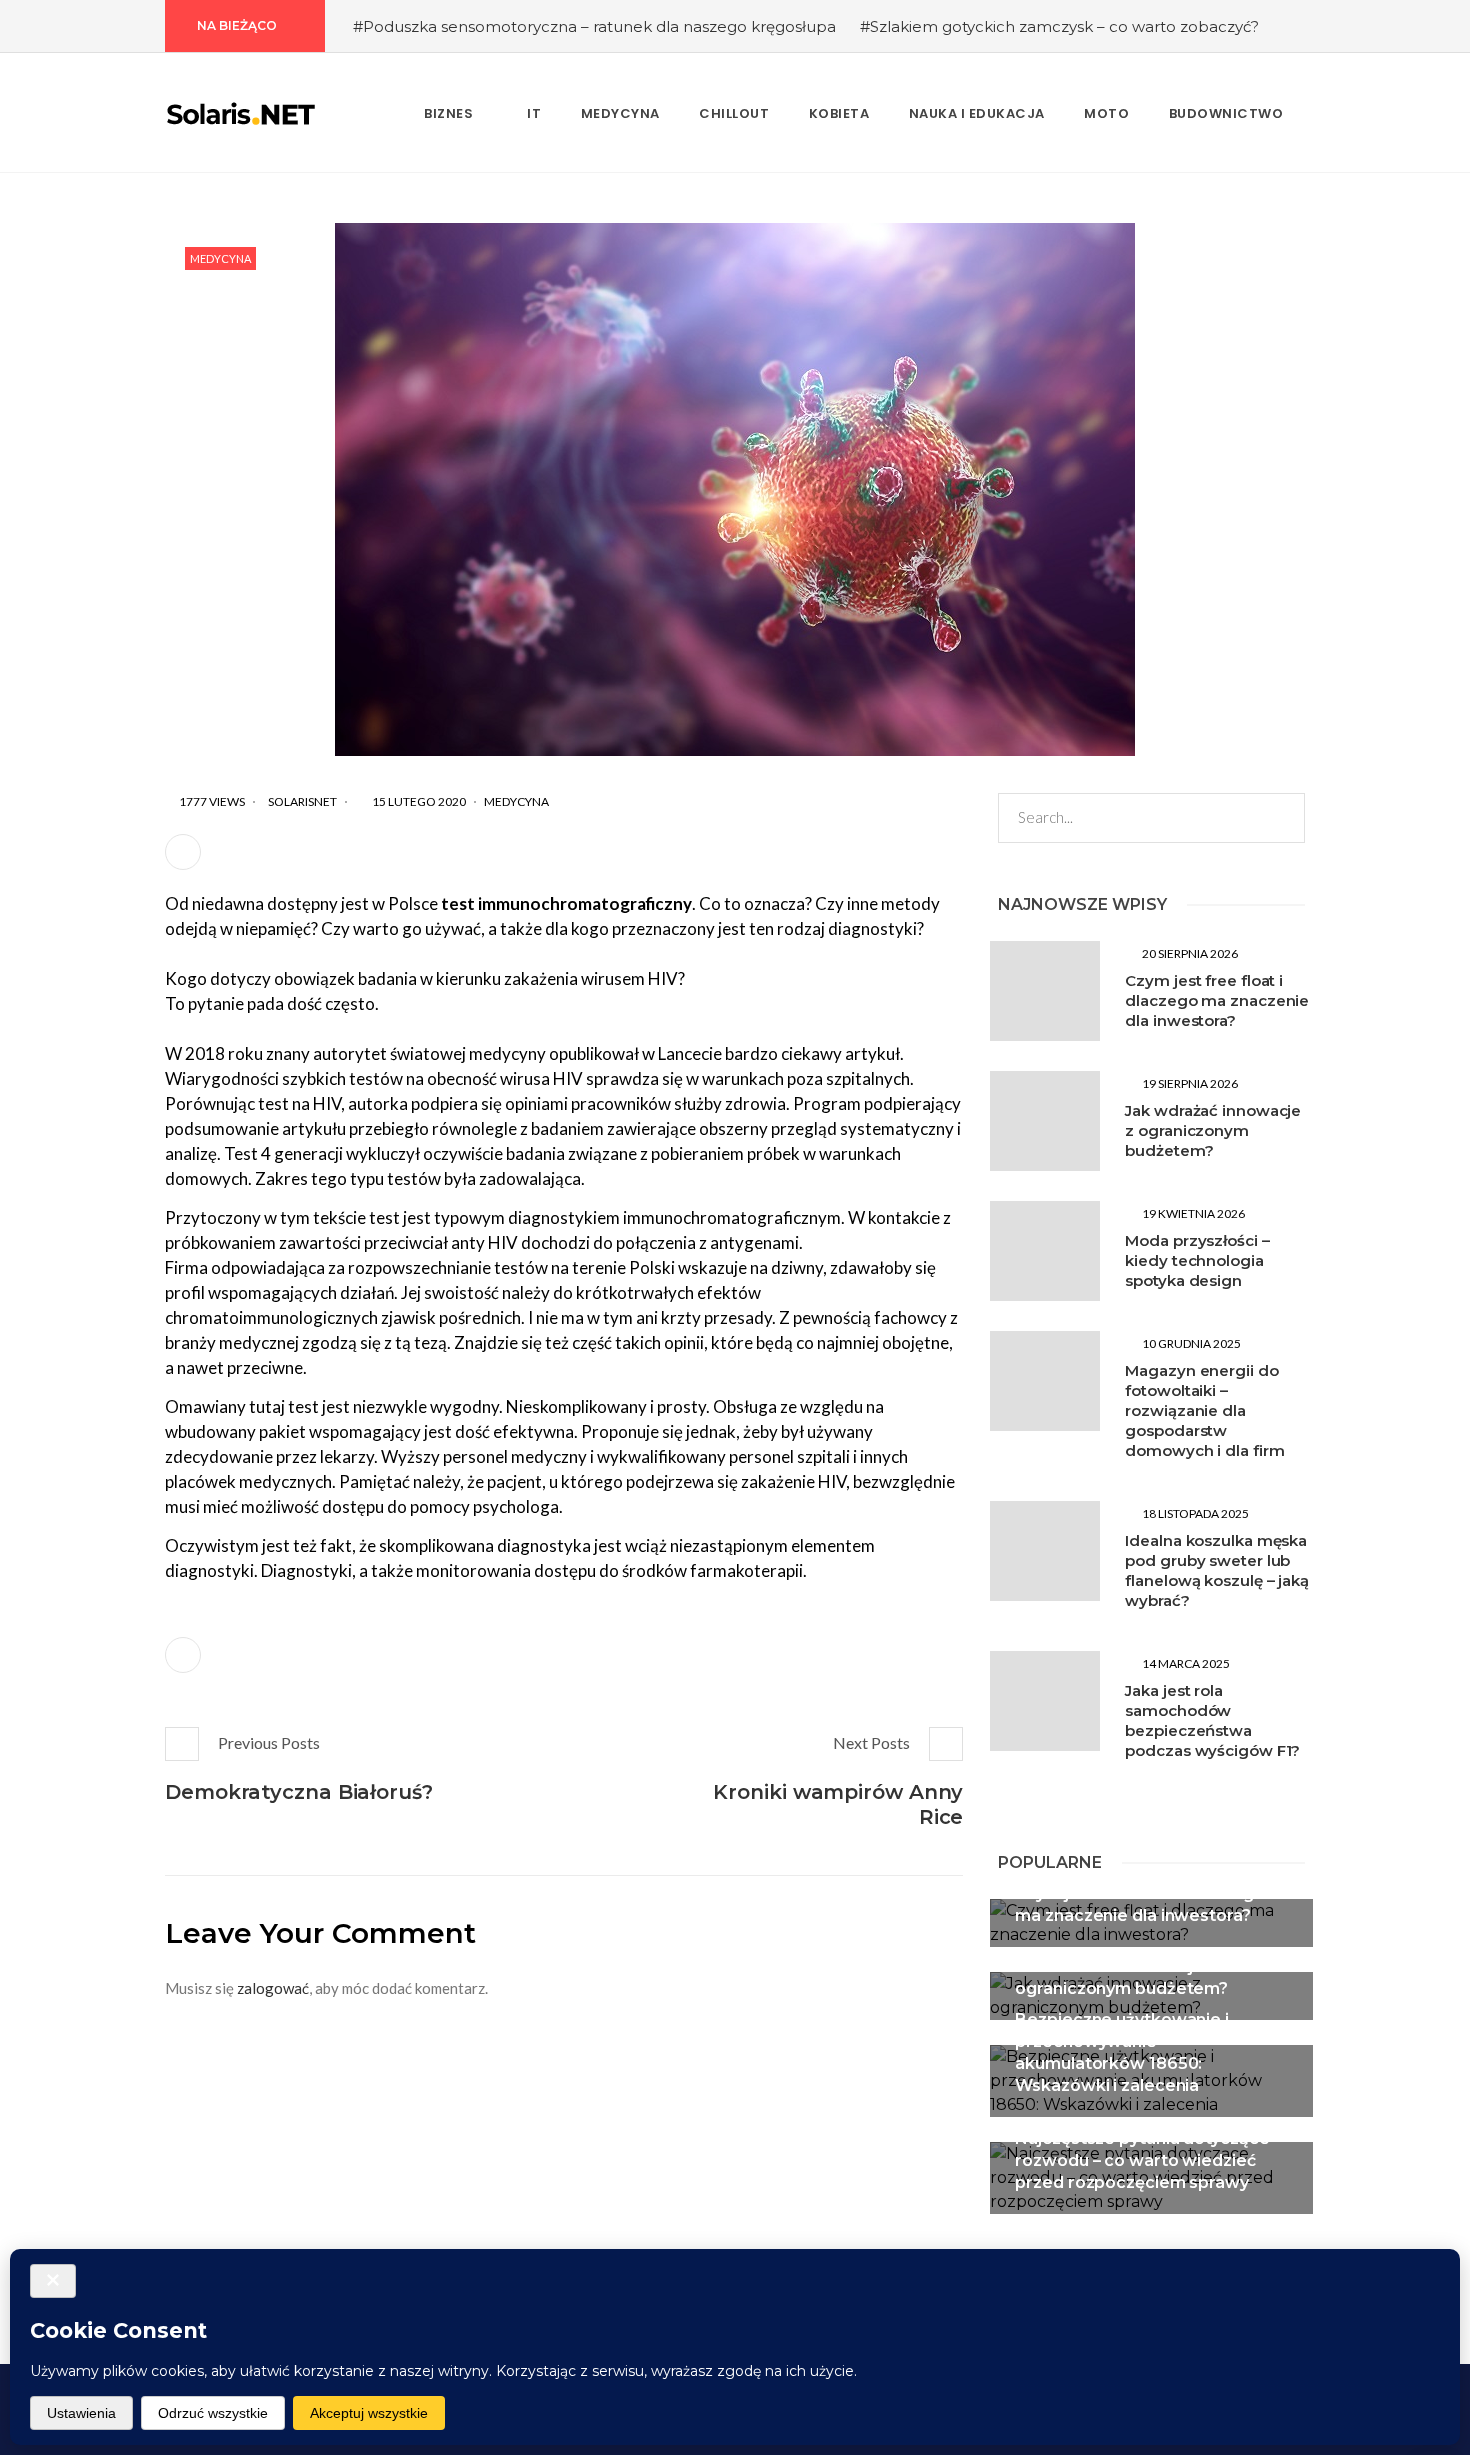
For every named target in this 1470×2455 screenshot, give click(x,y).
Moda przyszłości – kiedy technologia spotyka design (1197, 1260)
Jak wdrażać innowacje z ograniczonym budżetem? (1213, 1130)
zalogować (273, 1988)
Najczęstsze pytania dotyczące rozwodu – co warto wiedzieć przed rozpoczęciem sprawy (1142, 2160)
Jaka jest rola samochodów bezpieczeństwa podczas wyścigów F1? (1212, 1720)
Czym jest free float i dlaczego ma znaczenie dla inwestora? (1217, 1000)
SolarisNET (302, 801)
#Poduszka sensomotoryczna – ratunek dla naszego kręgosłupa (594, 26)
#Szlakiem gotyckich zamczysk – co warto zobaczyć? (1059, 26)
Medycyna (220, 258)
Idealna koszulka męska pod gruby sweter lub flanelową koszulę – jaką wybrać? (1217, 1570)
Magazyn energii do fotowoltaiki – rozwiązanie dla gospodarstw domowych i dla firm (1204, 1410)
